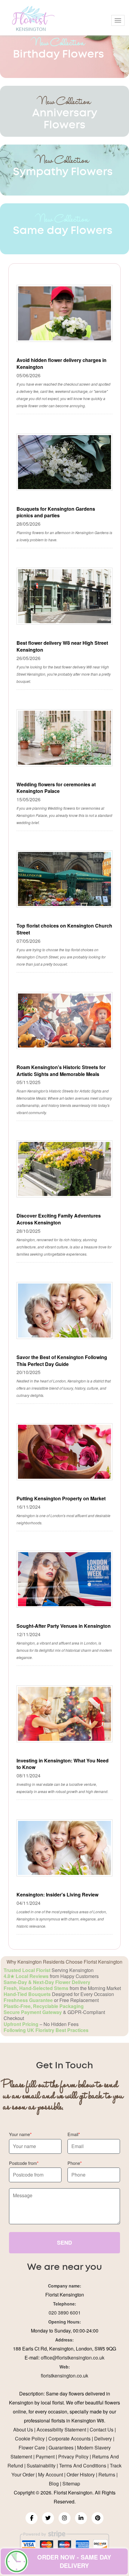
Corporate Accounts (69, 2439)
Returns (107, 2474)
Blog (54, 2483)
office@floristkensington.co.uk (73, 2358)
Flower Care (32, 2447)
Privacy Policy (73, 2456)
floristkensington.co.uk (64, 2376)
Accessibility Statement (61, 2430)
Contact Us (102, 2430)
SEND (64, 2243)
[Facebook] (31, 2518)
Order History (81, 2474)
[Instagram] (64, 2518)
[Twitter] (48, 2518)
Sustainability (41, 2465)
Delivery (103, 2439)
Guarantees (61, 2447)
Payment (45, 2456)
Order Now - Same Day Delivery (74, 2561)
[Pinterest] (97, 2518)
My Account (51, 2474)
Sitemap (71, 2483)
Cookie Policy (30, 2439)
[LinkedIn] (81, 2518)
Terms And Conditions (83, 2465)
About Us (23, 2430)
